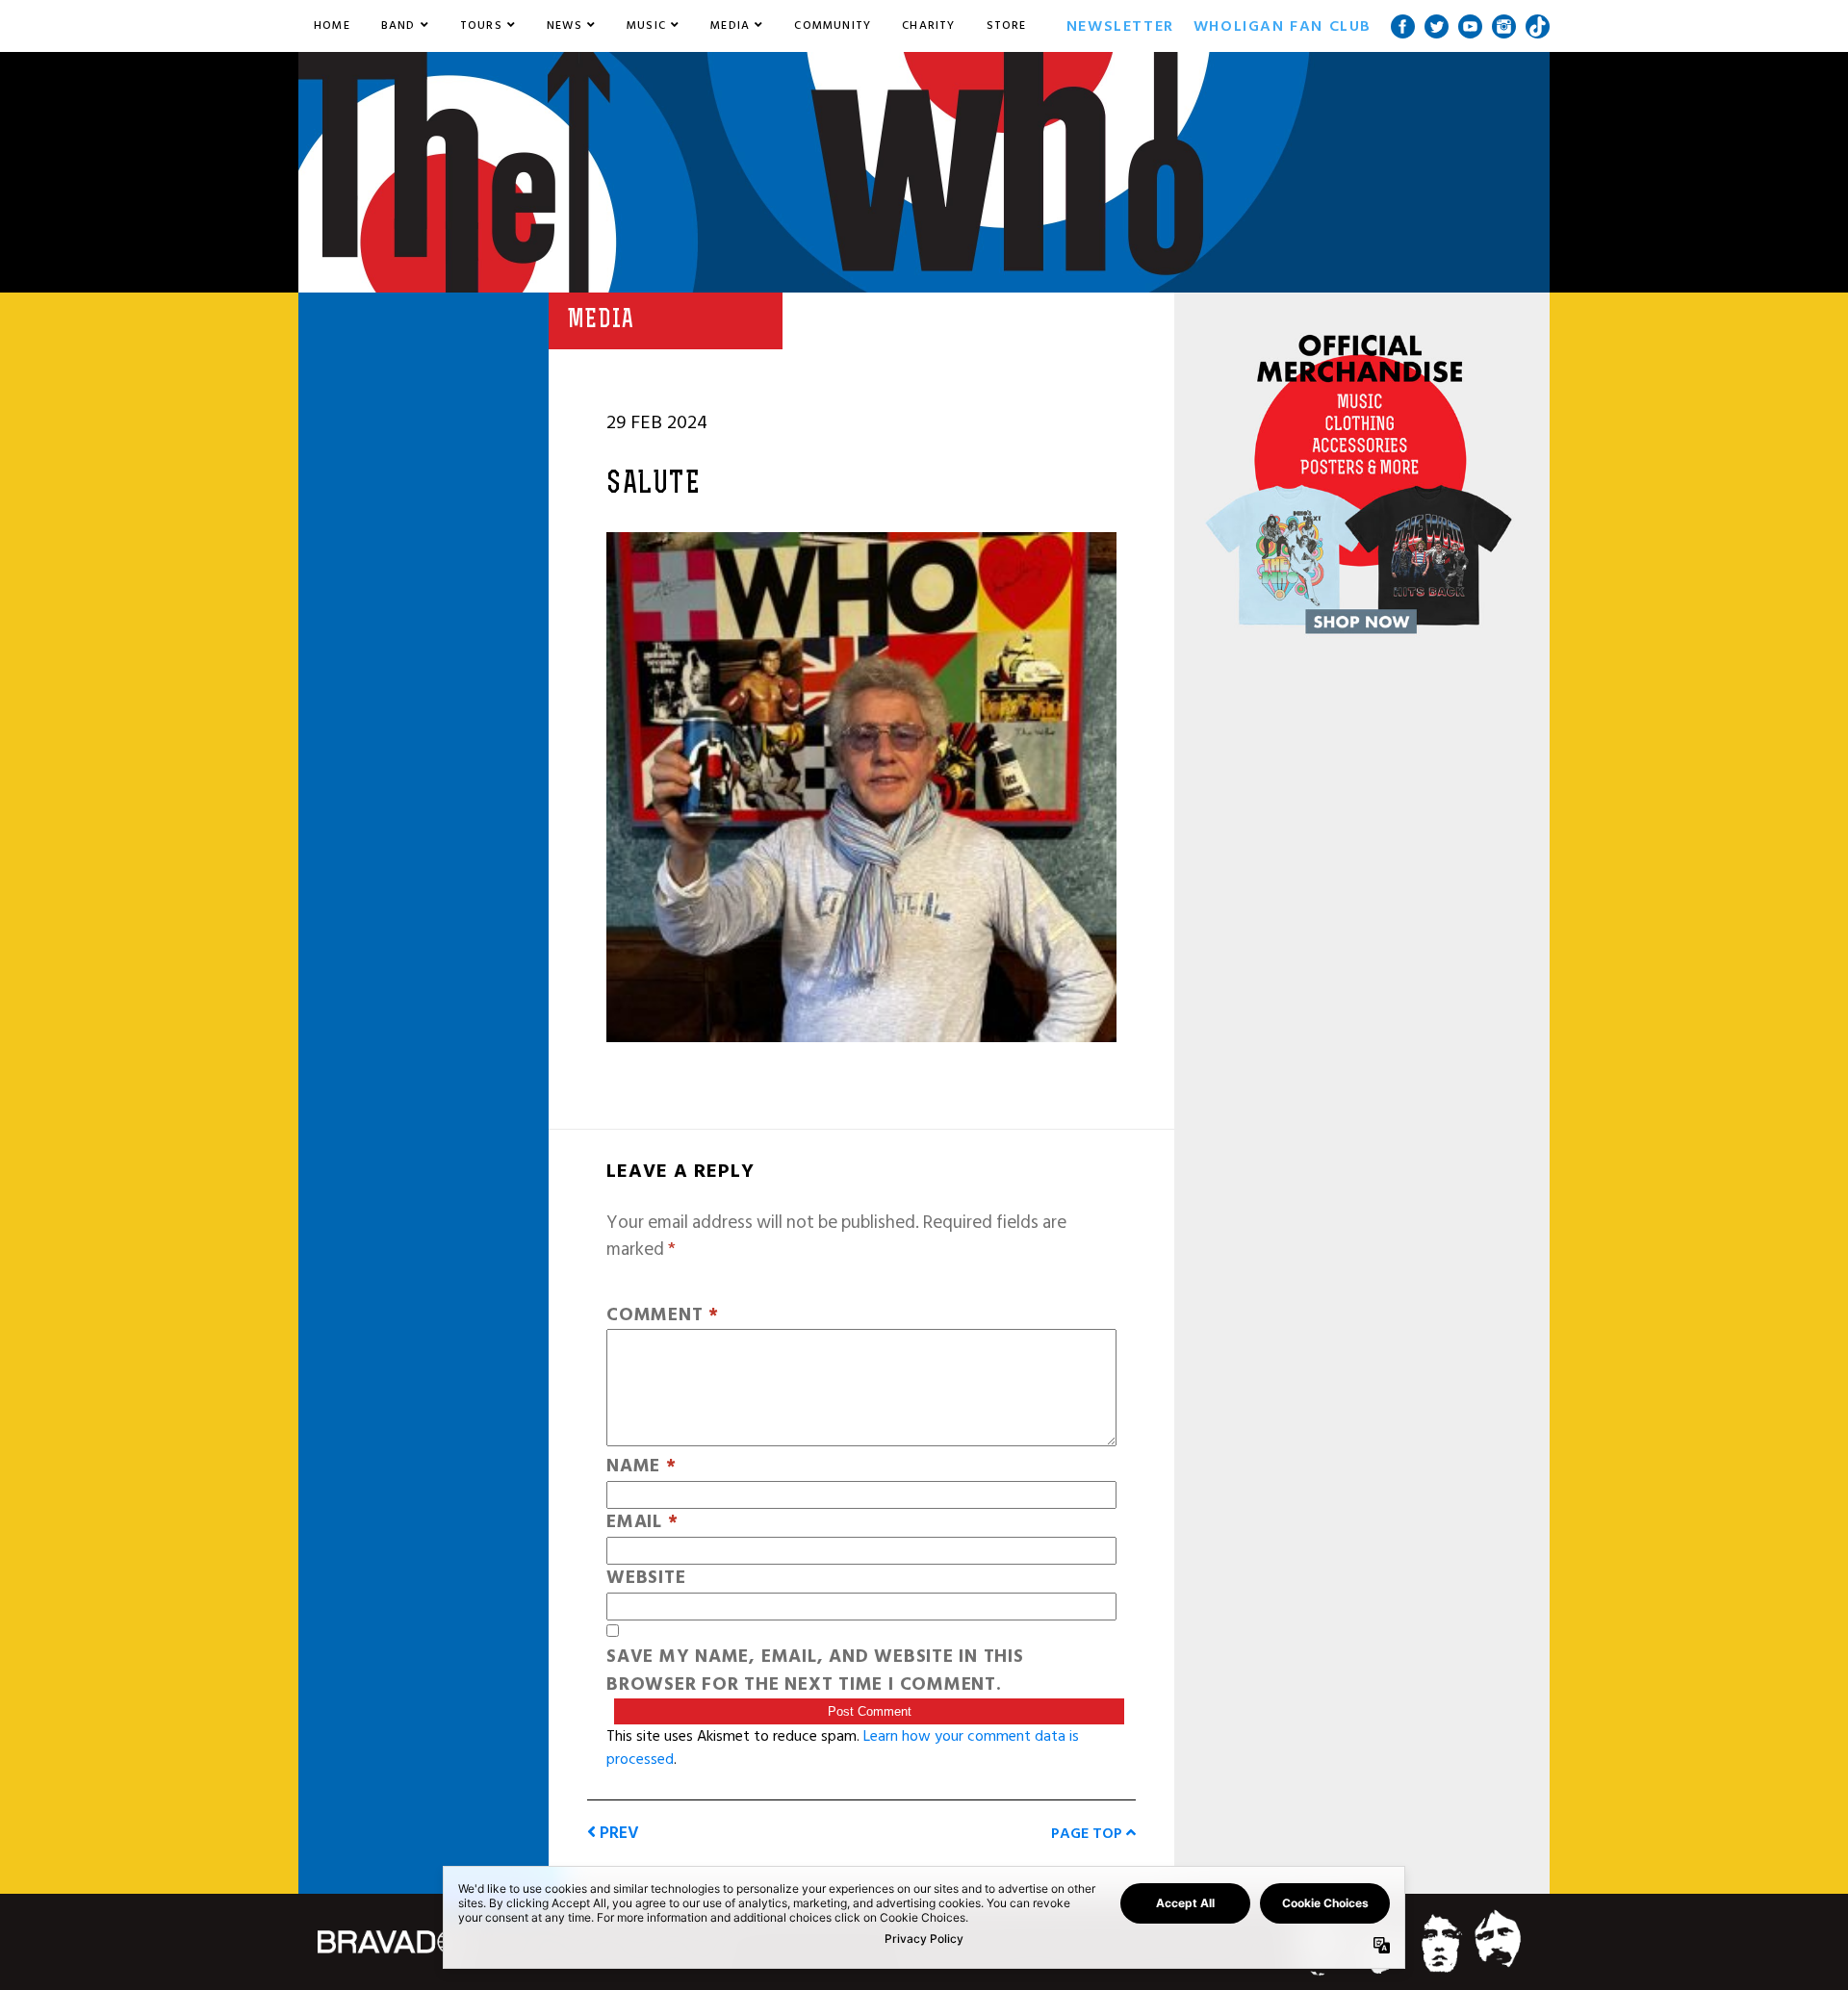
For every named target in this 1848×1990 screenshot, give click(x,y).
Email (642, 1523)
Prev (617, 1833)
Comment (663, 1316)
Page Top (1089, 1833)
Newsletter (1120, 26)
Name (642, 1467)
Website (646, 1579)
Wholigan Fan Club (1283, 26)
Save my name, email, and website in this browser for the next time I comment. (815, 1671)
